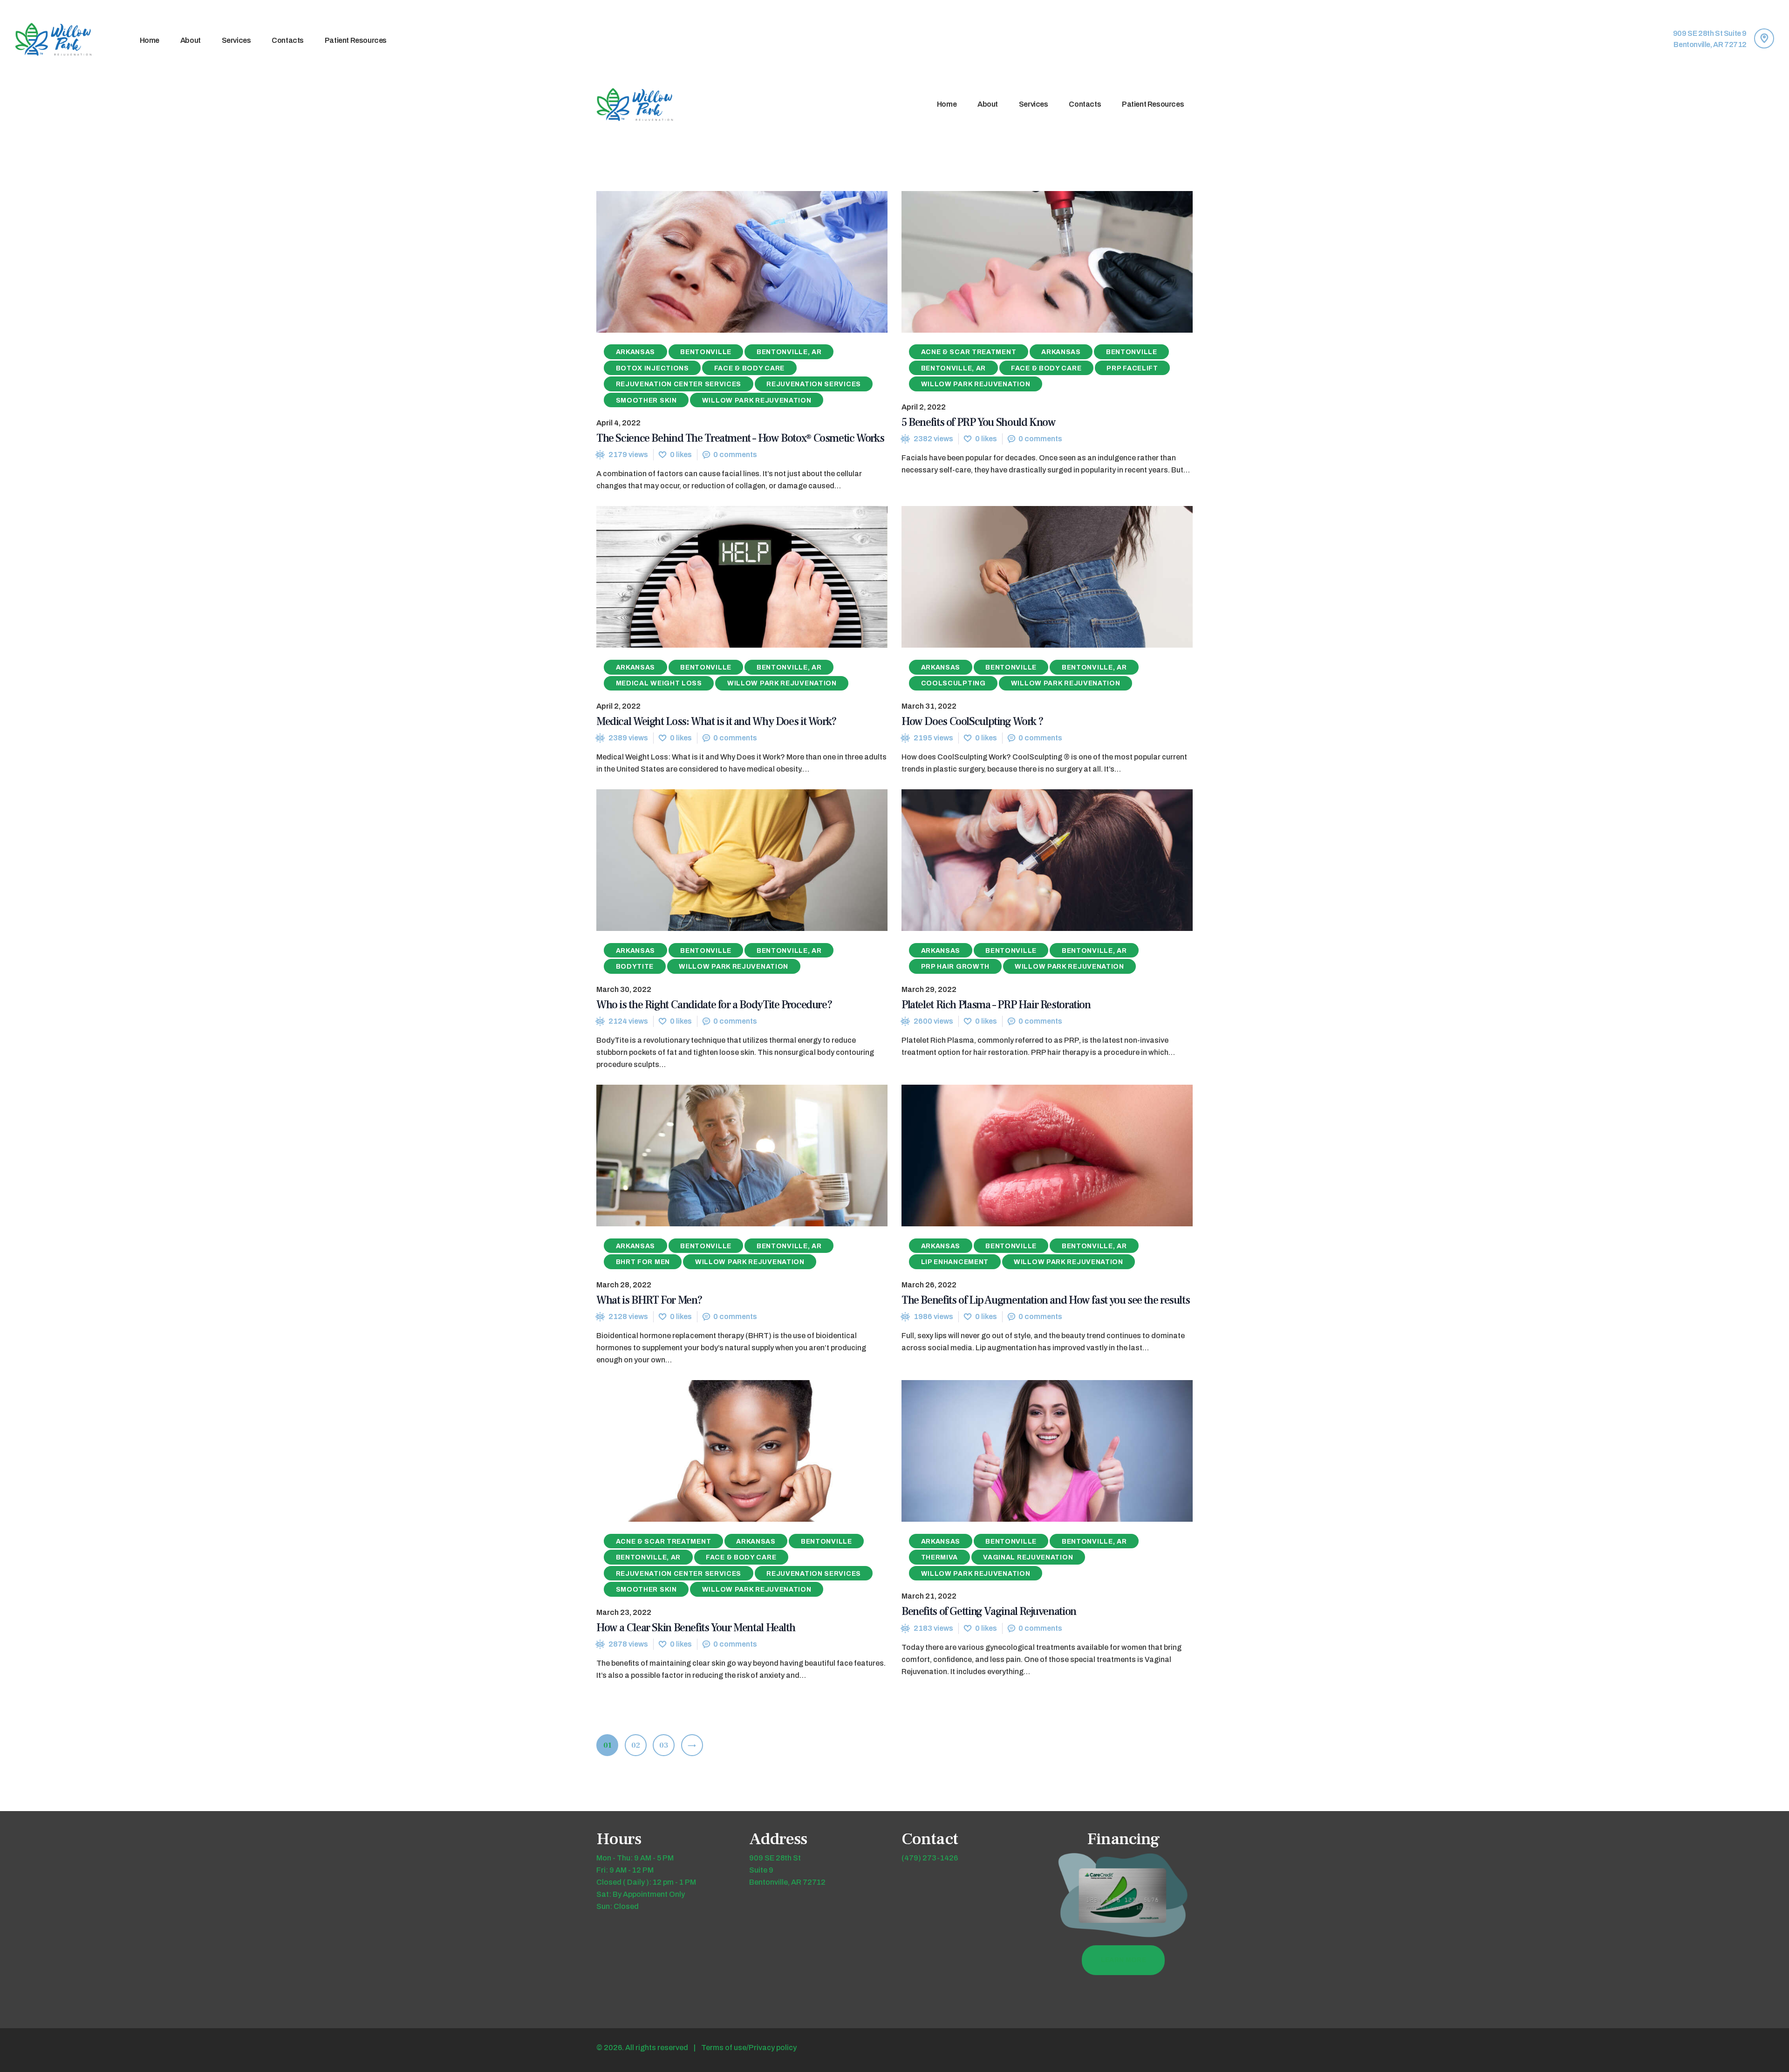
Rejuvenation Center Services (679, 384)
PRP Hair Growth (956, 967)
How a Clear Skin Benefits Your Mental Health (696, 1628)
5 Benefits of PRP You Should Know (978, 422)
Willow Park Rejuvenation (757, 400)
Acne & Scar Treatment (969, 352)
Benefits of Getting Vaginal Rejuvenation (989, 1611)
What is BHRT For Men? (649, 1300)
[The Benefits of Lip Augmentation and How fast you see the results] (1030, 1156)
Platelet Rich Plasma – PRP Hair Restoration (996, 1005)
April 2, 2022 (924, 407)
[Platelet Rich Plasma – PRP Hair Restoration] (1030, 860)
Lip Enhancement (955, 1262)
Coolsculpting (953, 683)
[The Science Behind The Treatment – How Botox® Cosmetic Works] (725, 262)
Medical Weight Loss (659, 683)
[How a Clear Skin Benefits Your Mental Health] (725, 1451)
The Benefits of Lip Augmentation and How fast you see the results (1045, 1300)
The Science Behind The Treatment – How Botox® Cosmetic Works (740, 438)
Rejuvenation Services (814, 384)
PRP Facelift (1132, 368)
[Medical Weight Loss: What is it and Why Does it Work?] (725, 577)
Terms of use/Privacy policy (749, 2048)
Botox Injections (652, 368)
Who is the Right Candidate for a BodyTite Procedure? (714, 1005)
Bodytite (635, 967)
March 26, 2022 (929, 1285)
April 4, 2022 (618, 423)
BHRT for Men (643, 1262)
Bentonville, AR (789, 352)
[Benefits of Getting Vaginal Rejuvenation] (1030, 1451)
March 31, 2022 (929, 706)
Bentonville (706, 352)
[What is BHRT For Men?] (725, 1156)
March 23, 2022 (624, 1612)
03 (667, 1745)
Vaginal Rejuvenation (1028, 1557)
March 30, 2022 (624, 989)
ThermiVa (940, 1557)
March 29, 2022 (929, 989)
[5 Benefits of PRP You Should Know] (1030, 262)
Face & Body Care (749, 368)
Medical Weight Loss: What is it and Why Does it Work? (717, 721)
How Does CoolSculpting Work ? (973, 721)
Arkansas (636, 352)
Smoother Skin (646, 400)
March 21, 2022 (929, 1596)
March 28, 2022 (624, 1285)
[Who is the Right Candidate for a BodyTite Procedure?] (725, 860)
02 (639, 1745)
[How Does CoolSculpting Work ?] (1030, 577)
